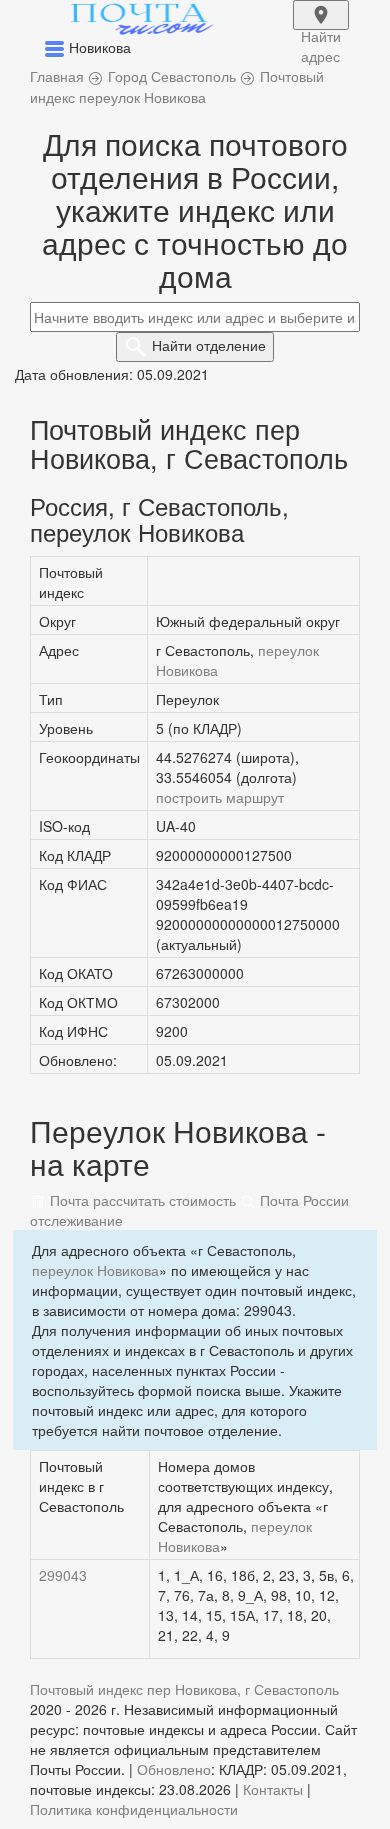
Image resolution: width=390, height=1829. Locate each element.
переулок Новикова (95, 1270)
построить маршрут (220, 797)
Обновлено (174, 1769)
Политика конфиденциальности (134, 1809)
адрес (321, 28)
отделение (209, 345)
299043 (63, 1575)
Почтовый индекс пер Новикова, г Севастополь (184, 1689)
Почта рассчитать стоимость (141, 1200)
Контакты (273, 1789)
